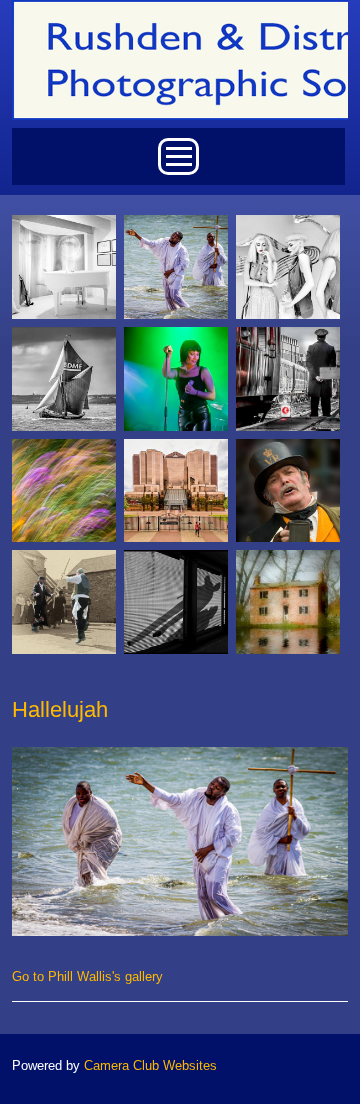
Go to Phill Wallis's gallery (87, 976)
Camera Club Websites (150, 1065)
